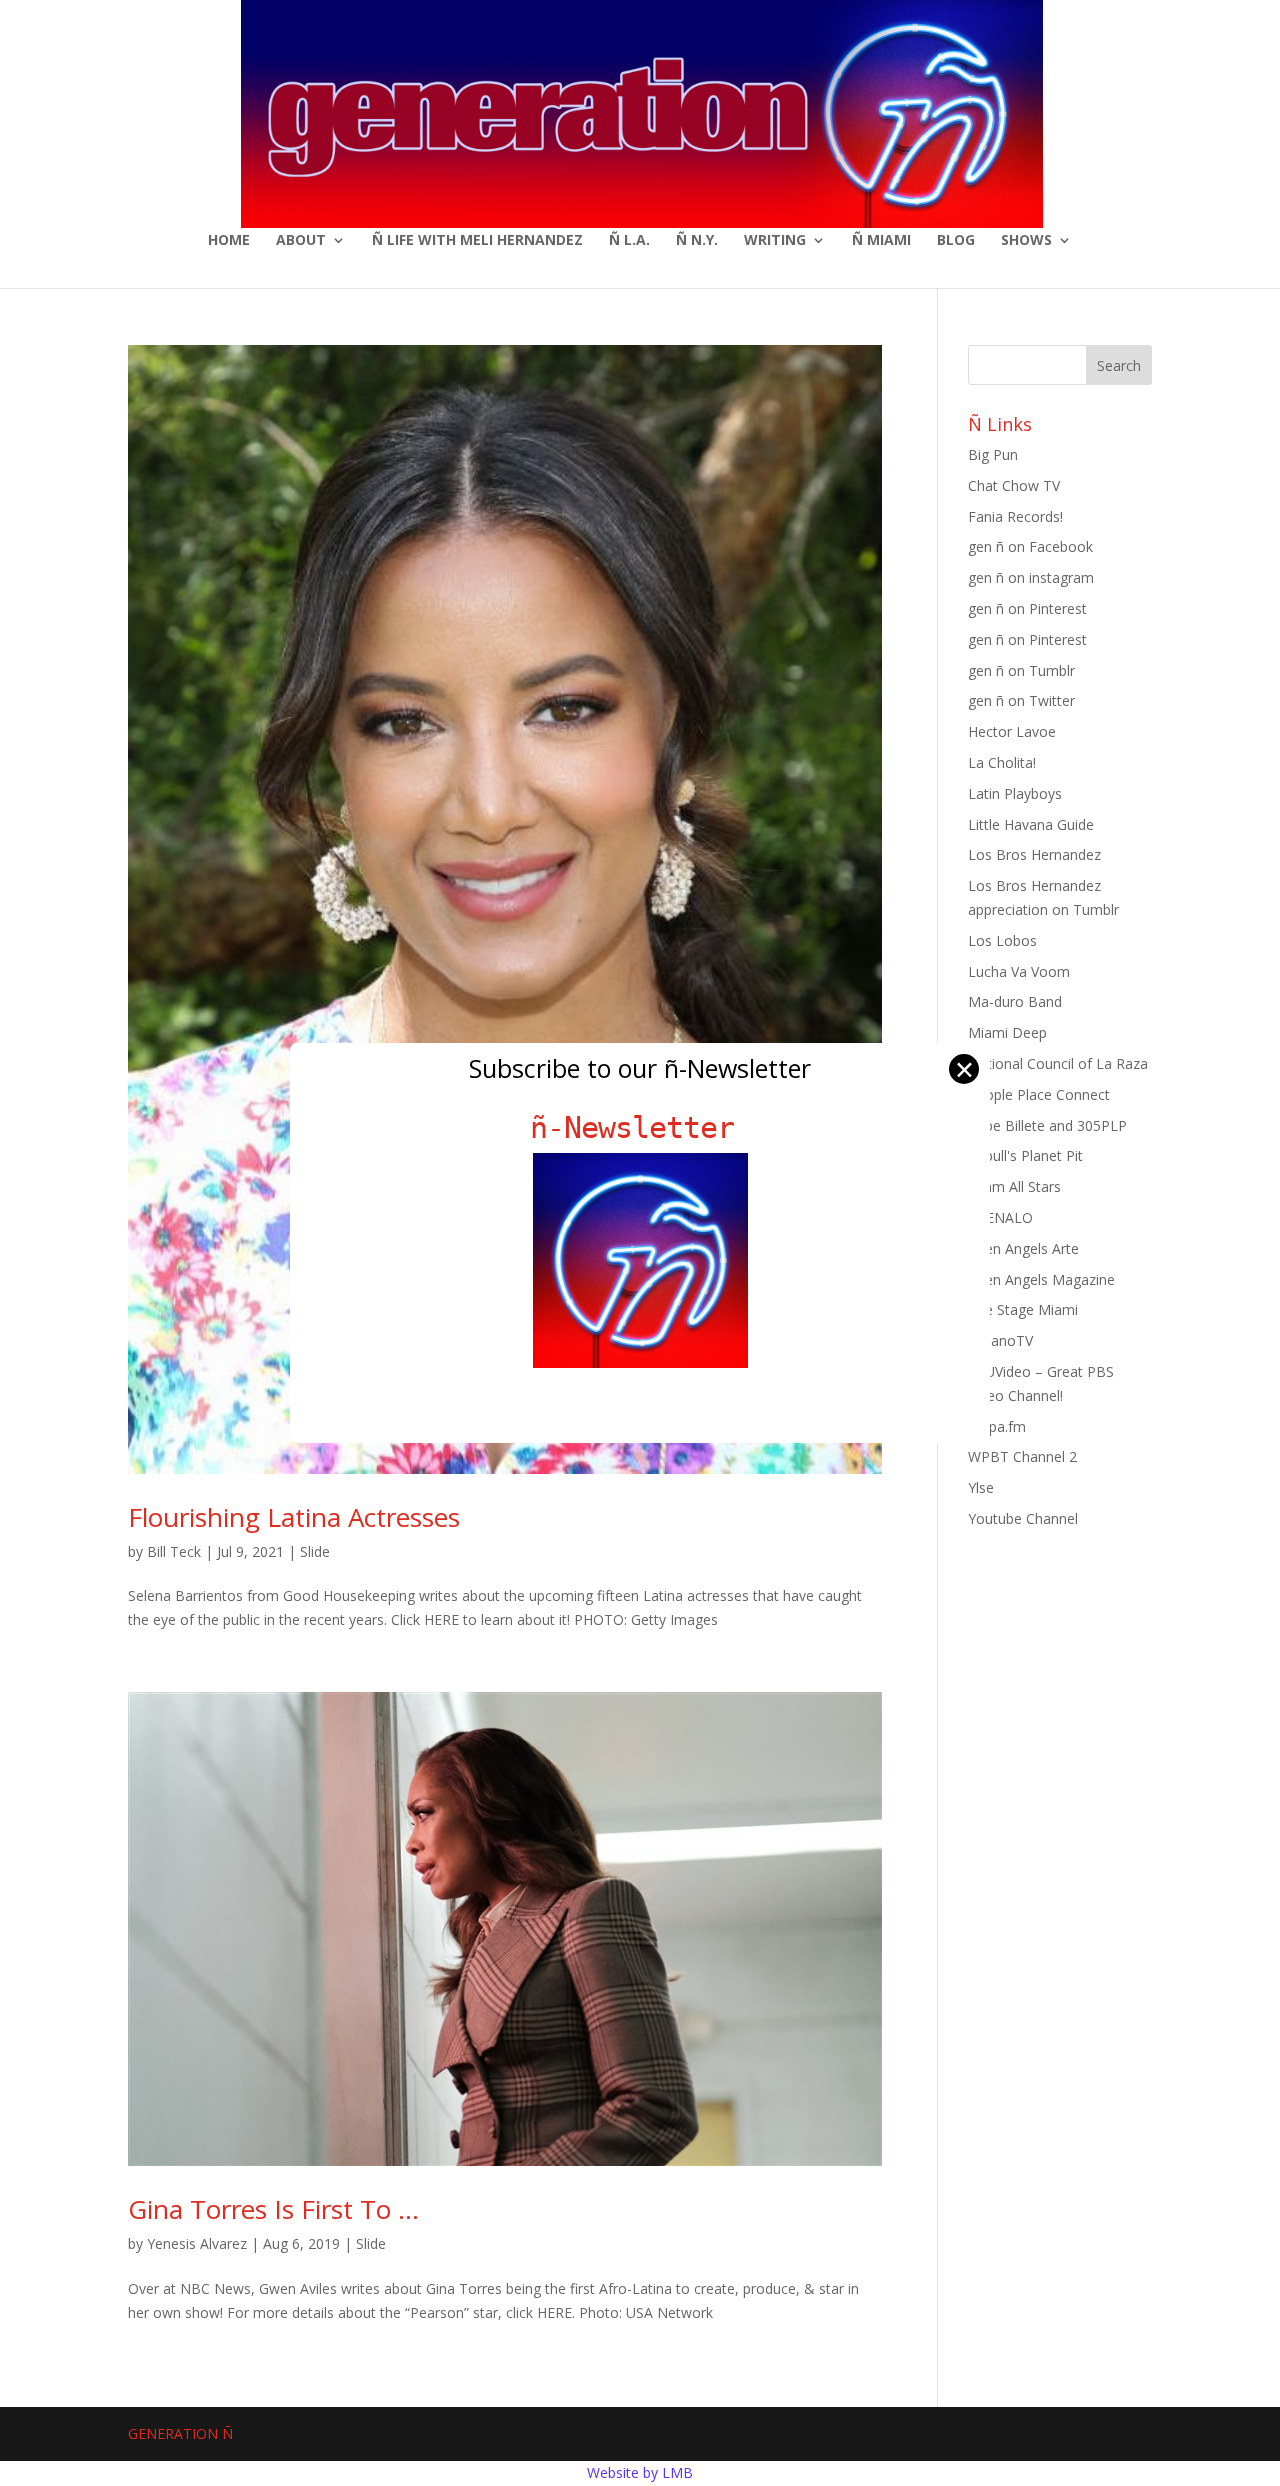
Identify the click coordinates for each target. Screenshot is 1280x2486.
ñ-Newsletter (640, 1127)
